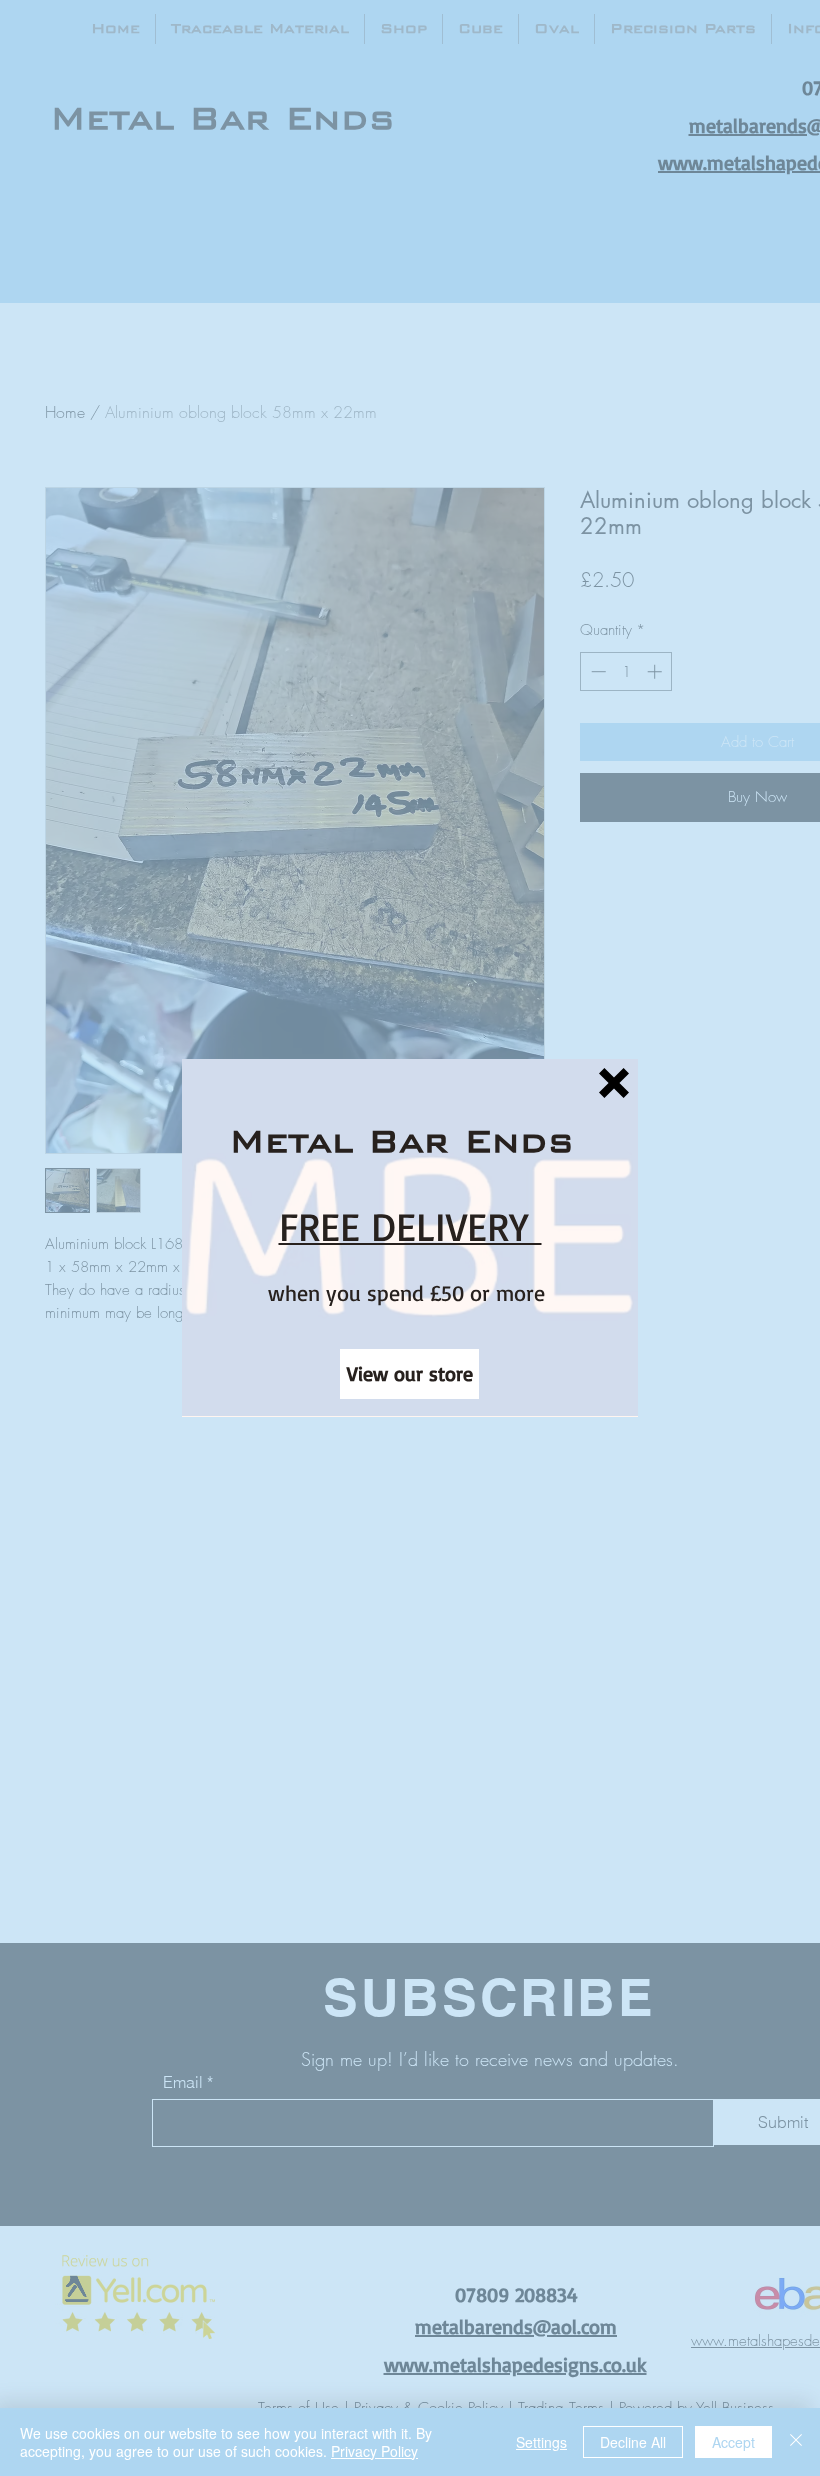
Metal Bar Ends (401, 1140)
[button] (614, 1083)
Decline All (633, 2442)
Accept (733, 2442)
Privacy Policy (374, 2451)
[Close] (796, 2442)
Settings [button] (541, 2442)
